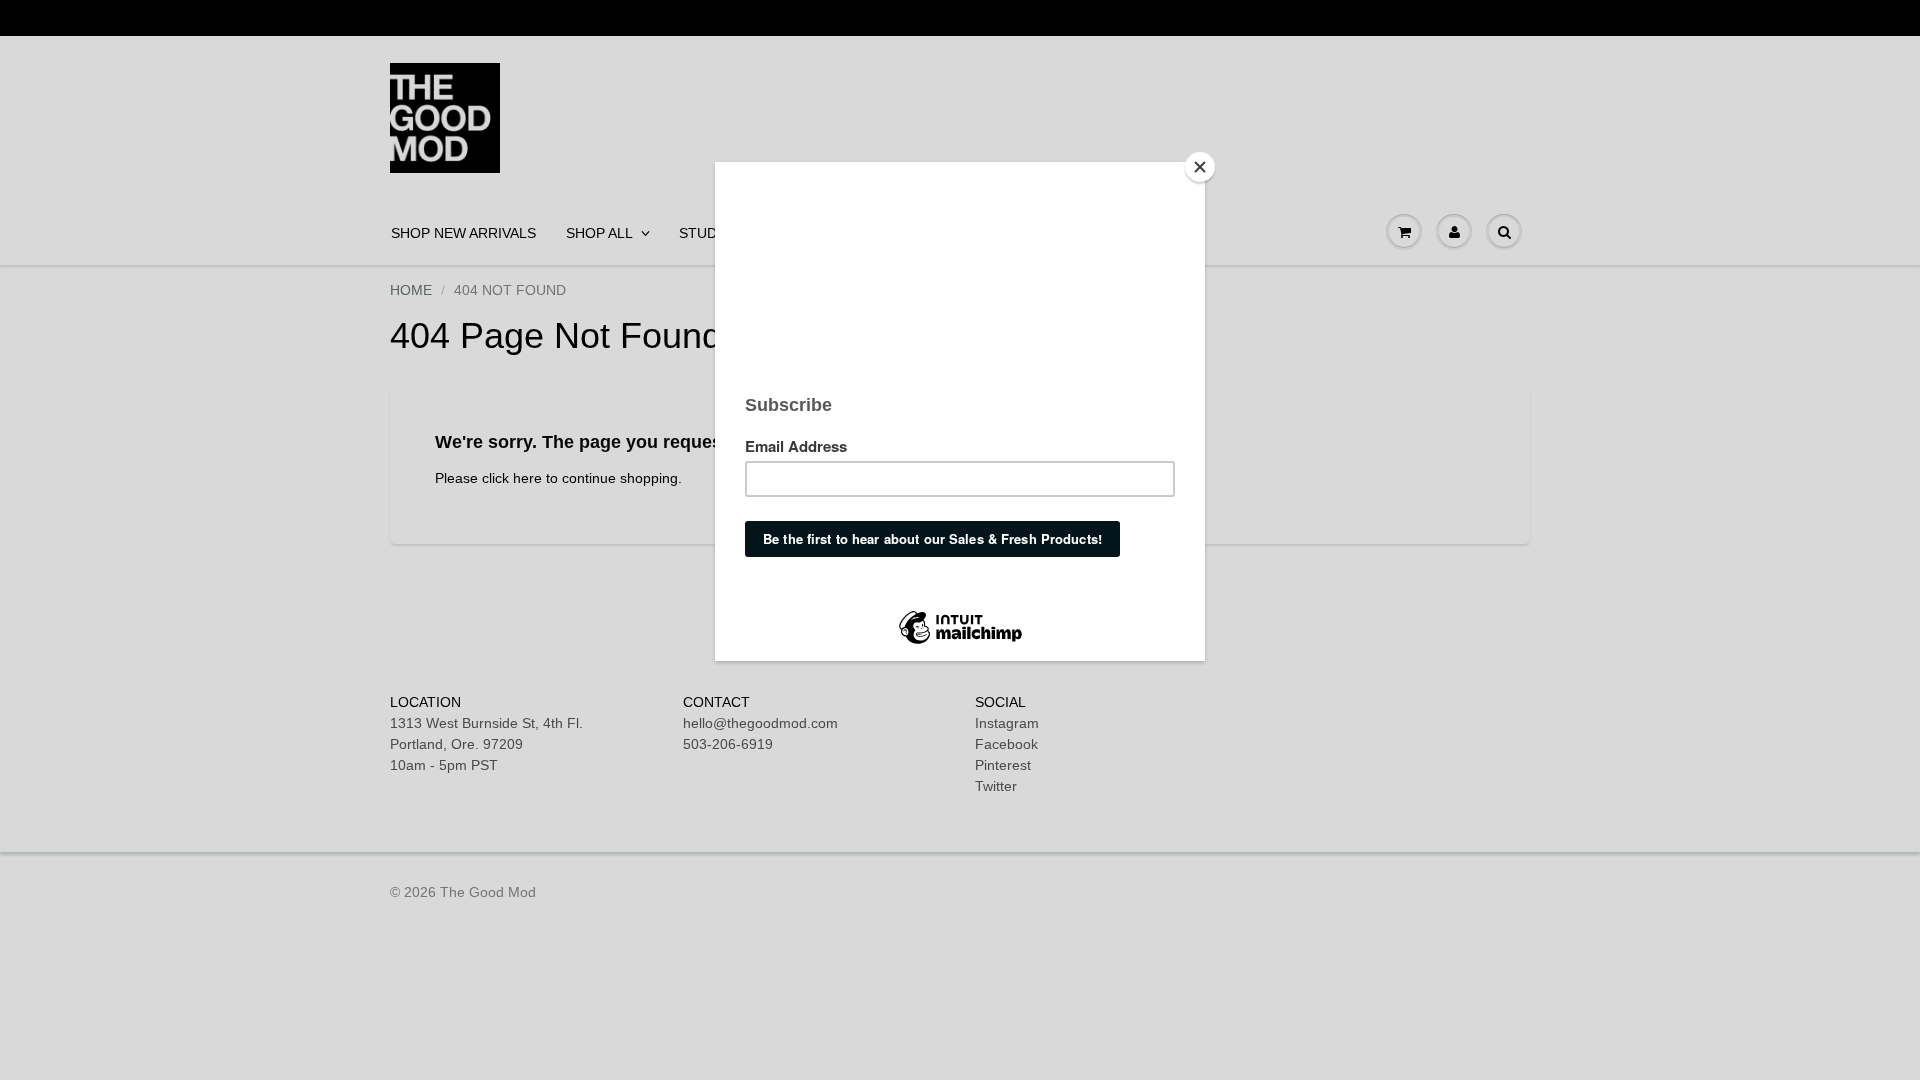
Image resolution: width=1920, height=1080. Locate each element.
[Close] (1200, 167)
